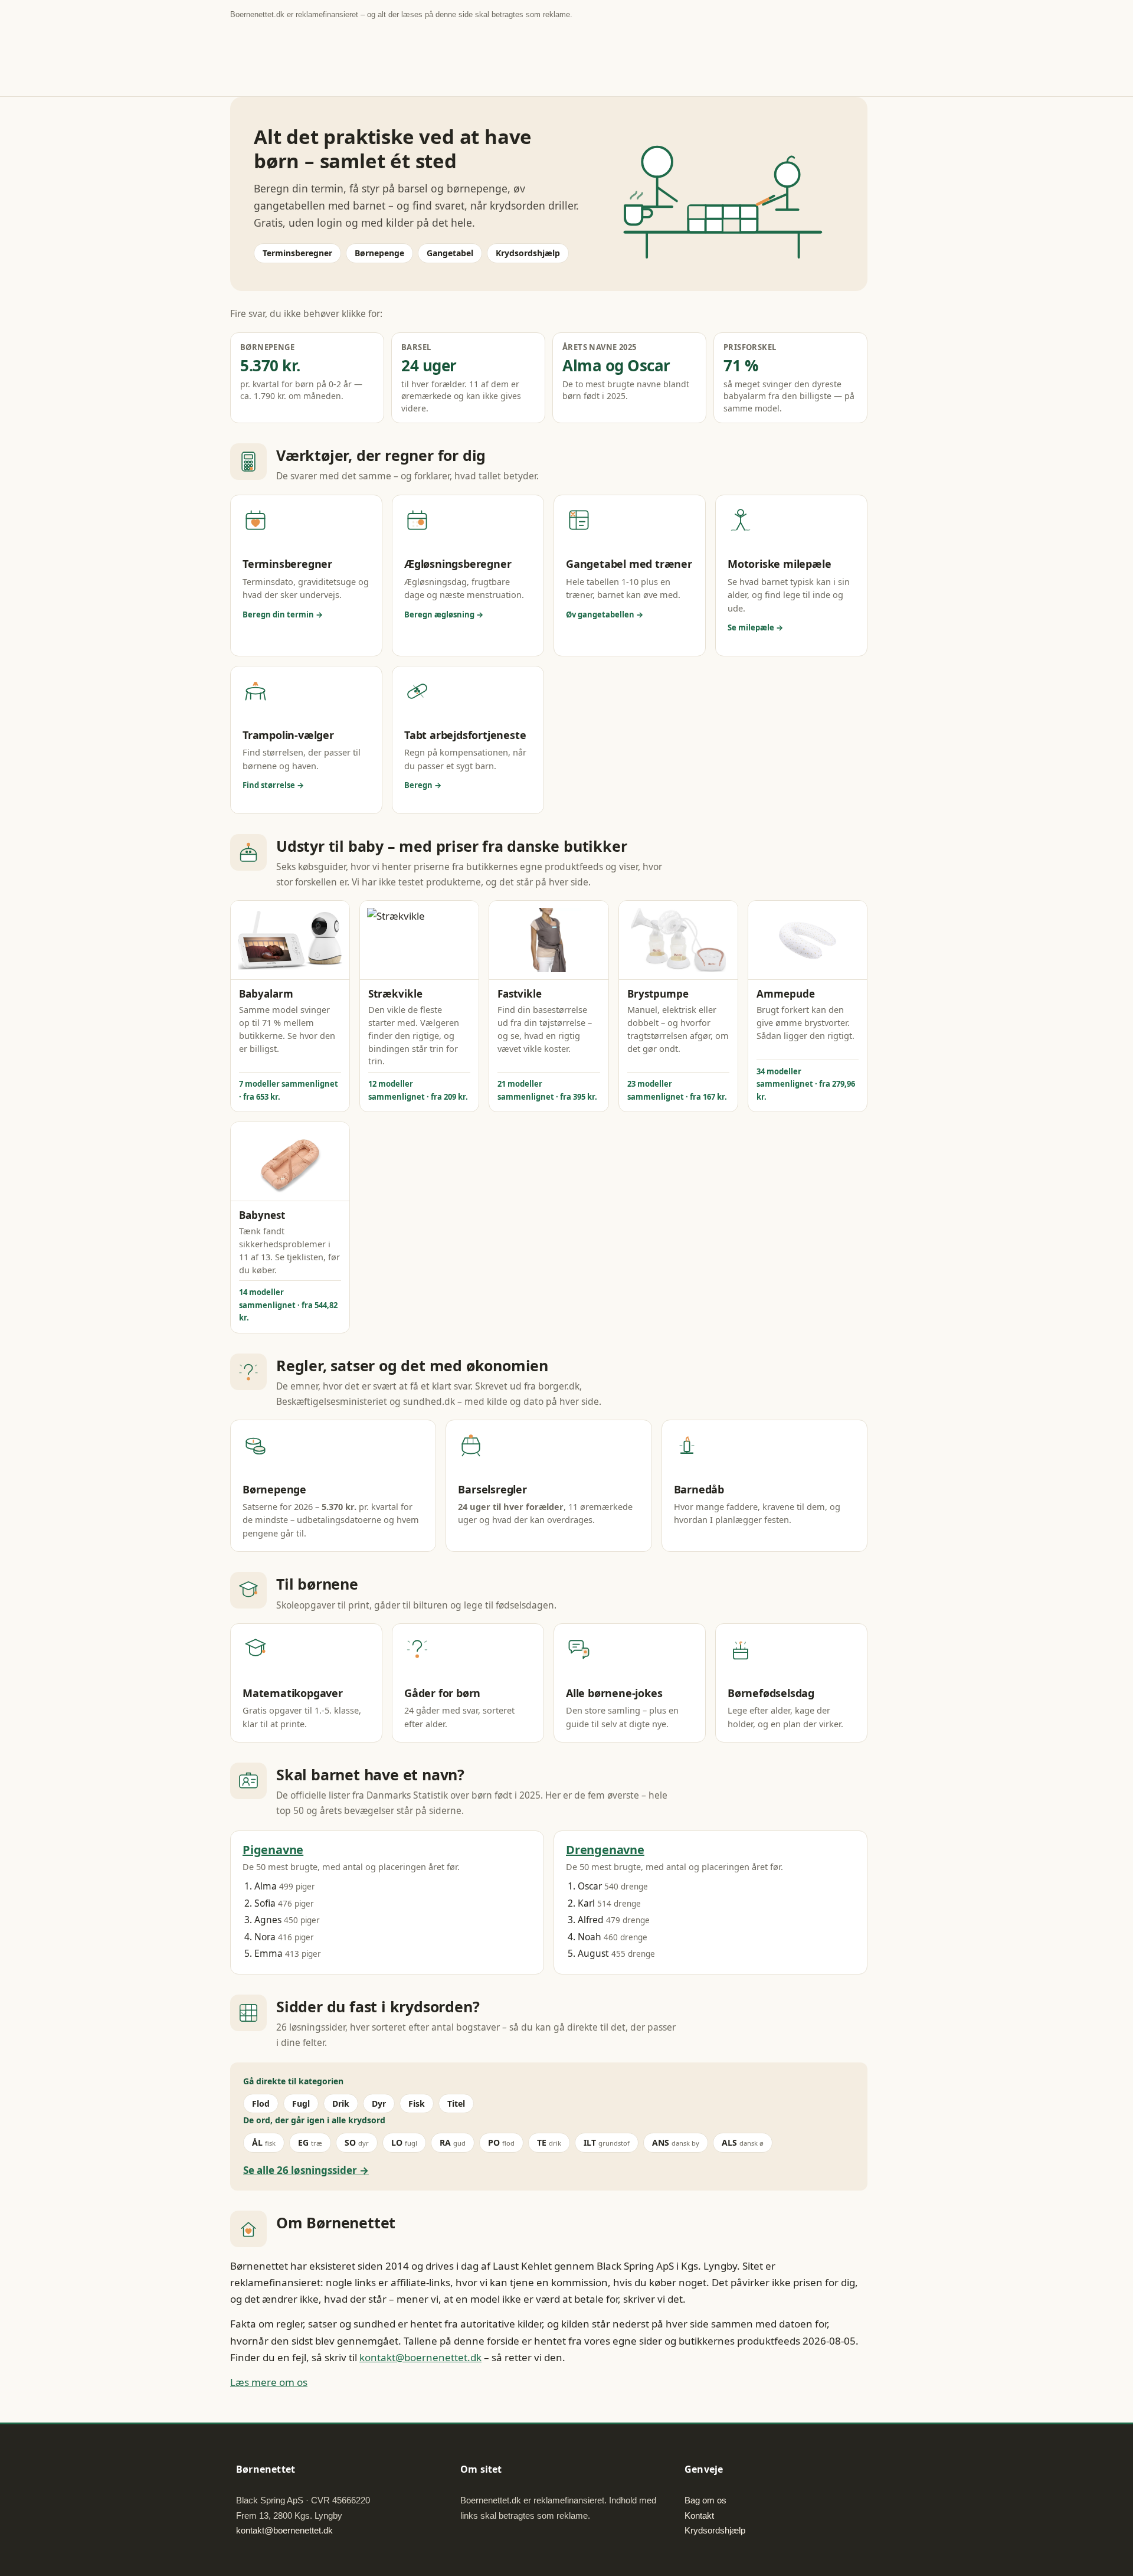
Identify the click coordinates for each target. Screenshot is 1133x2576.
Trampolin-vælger (288, 735)
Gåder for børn (442, 1693)
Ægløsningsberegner (458, 564)
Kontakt (699, 2515)
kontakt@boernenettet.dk (420, 2357)
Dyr (379, 2103)
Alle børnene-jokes (614, 1693)
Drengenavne (605, 1850)
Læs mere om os (269, 2382)
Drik (341, 2103)
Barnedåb (699, 1489)
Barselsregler (492, 1489)
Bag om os (705, 2500)
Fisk (417, 2103)
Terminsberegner (297, 253)
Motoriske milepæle (779, 564)
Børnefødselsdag (771, 1693)
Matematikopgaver (293, 1693)
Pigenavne (273, 1850)
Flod (261, 2103)
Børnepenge (379, 253)
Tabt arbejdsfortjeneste (465, 735)
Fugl (301, 2103)
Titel (456, 2103)
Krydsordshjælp (528, 253)
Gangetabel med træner (629, 564)
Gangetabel (450, 253)
